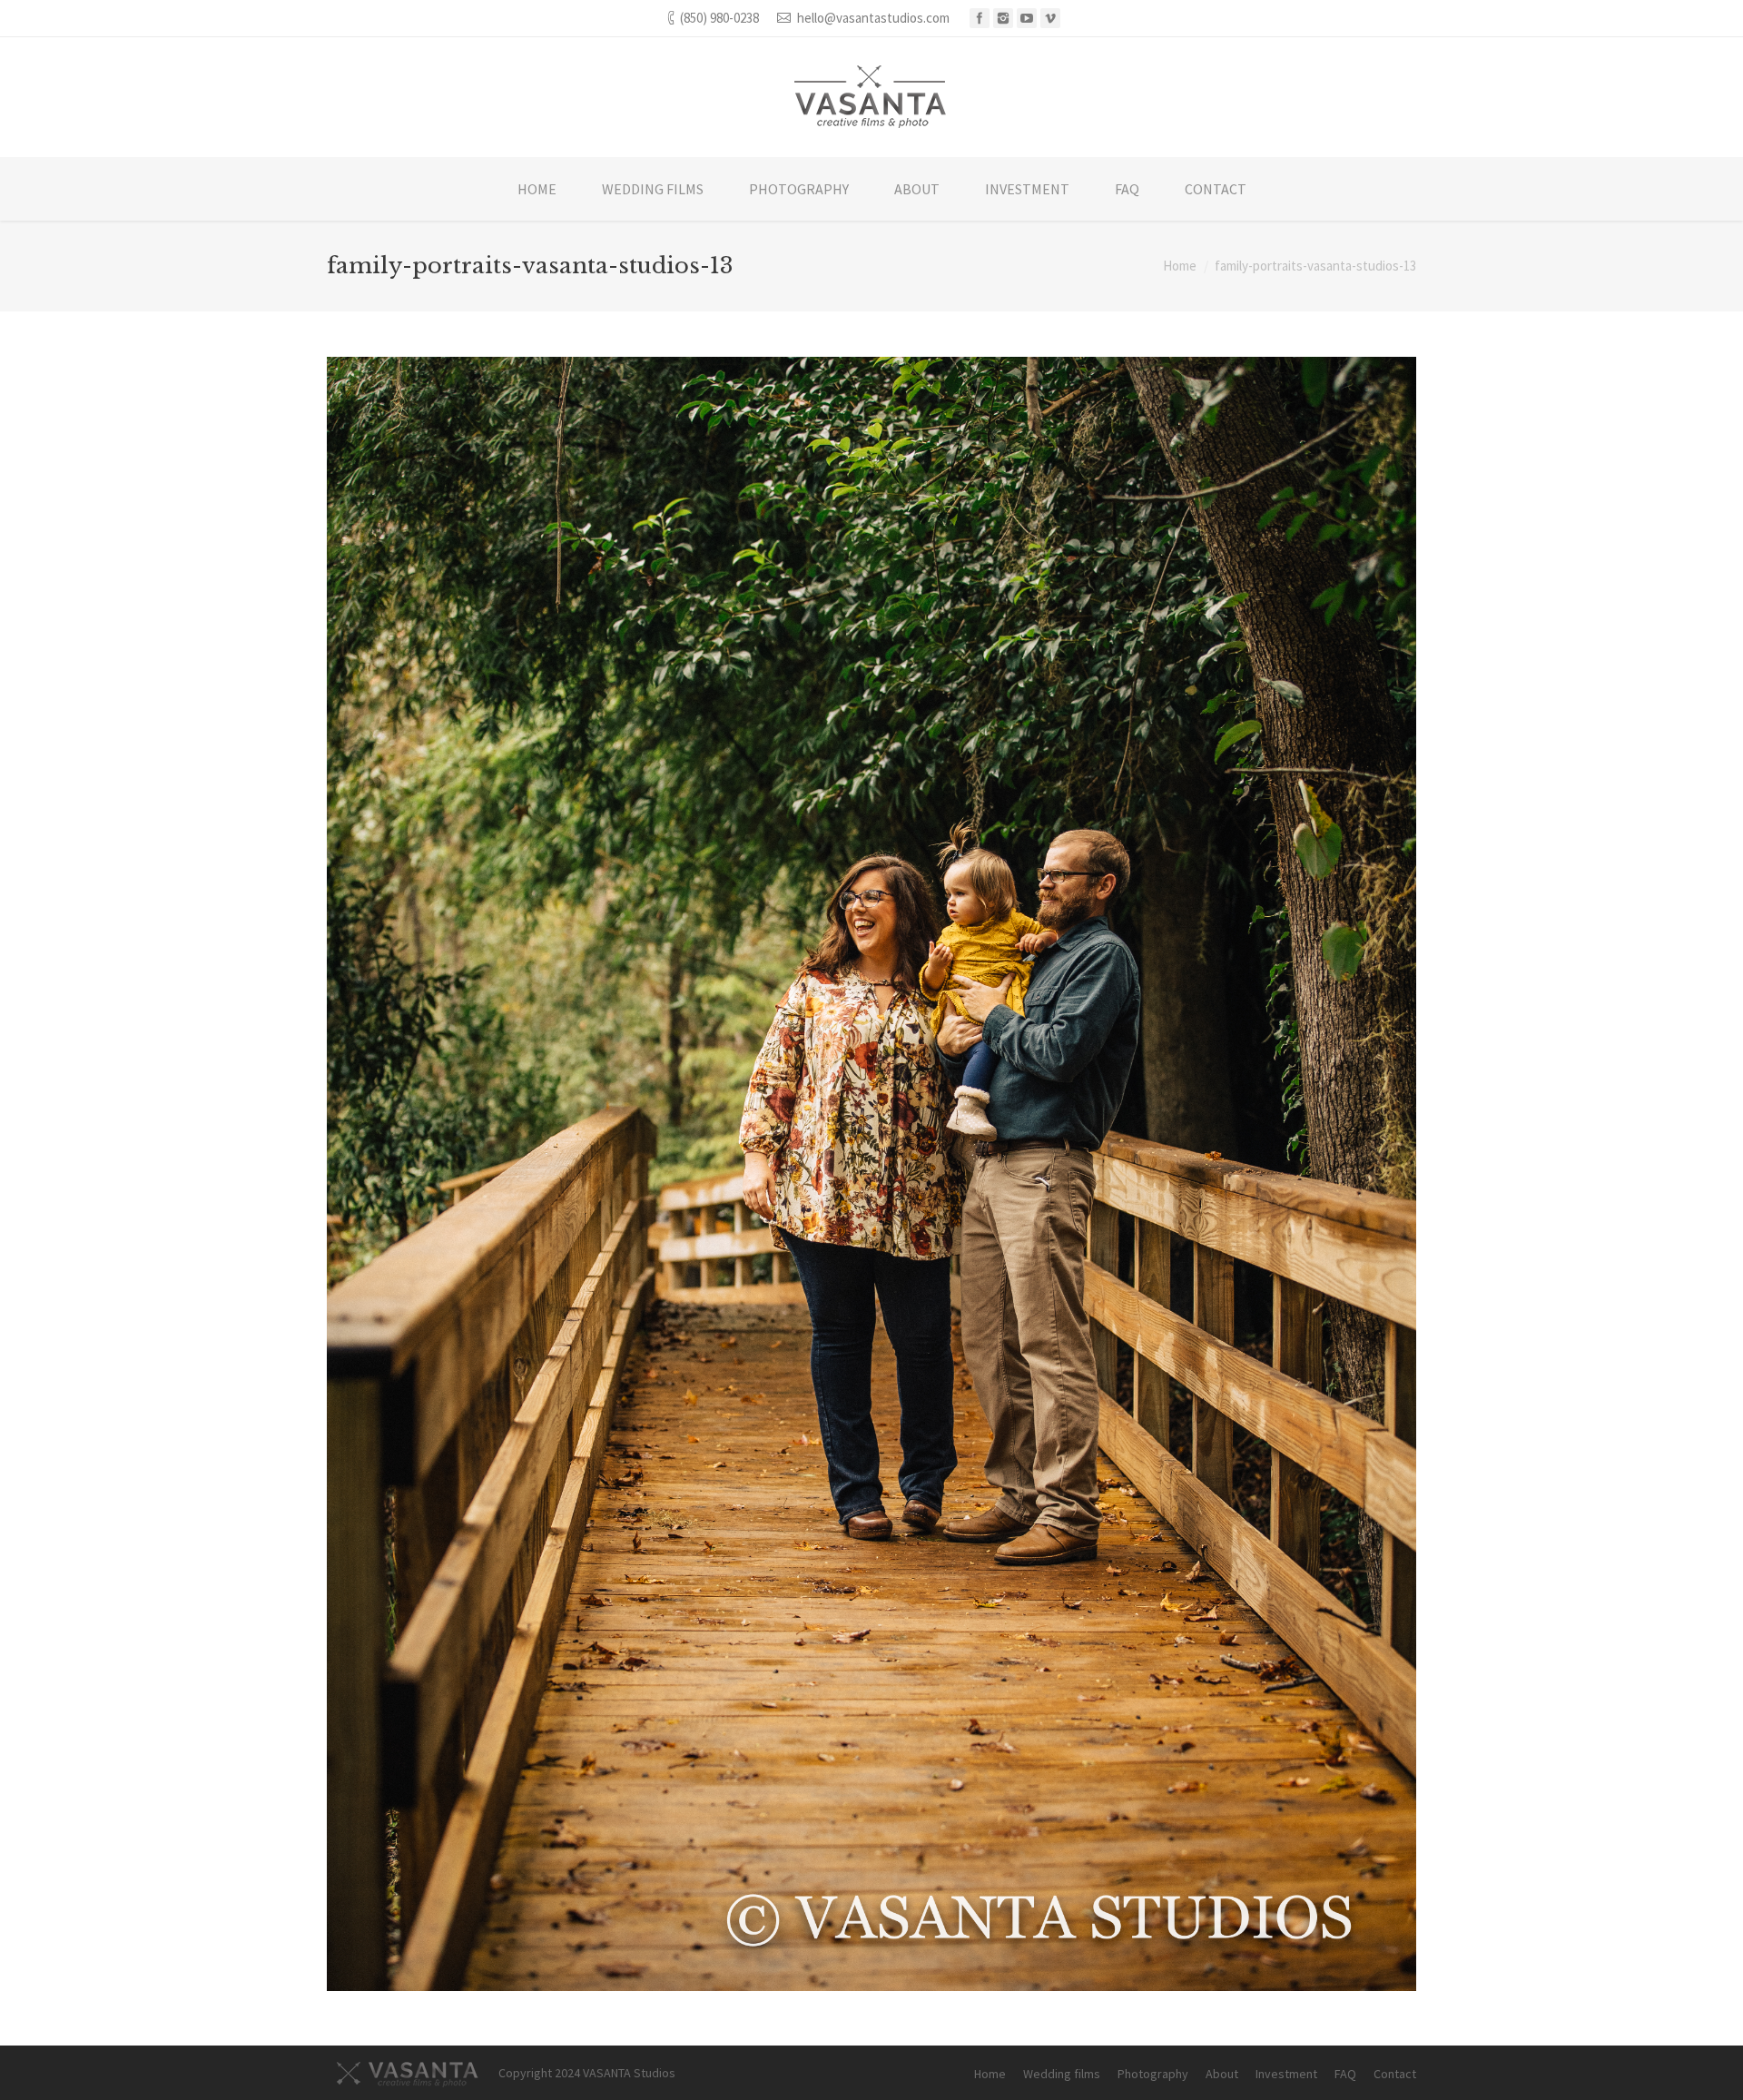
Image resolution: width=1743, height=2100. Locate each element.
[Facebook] (980, 18)
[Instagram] (1003, 18)
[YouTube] (1027, 18)
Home (1180, 266)
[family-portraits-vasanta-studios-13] (871, 1174)
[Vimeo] (1050, 18)
